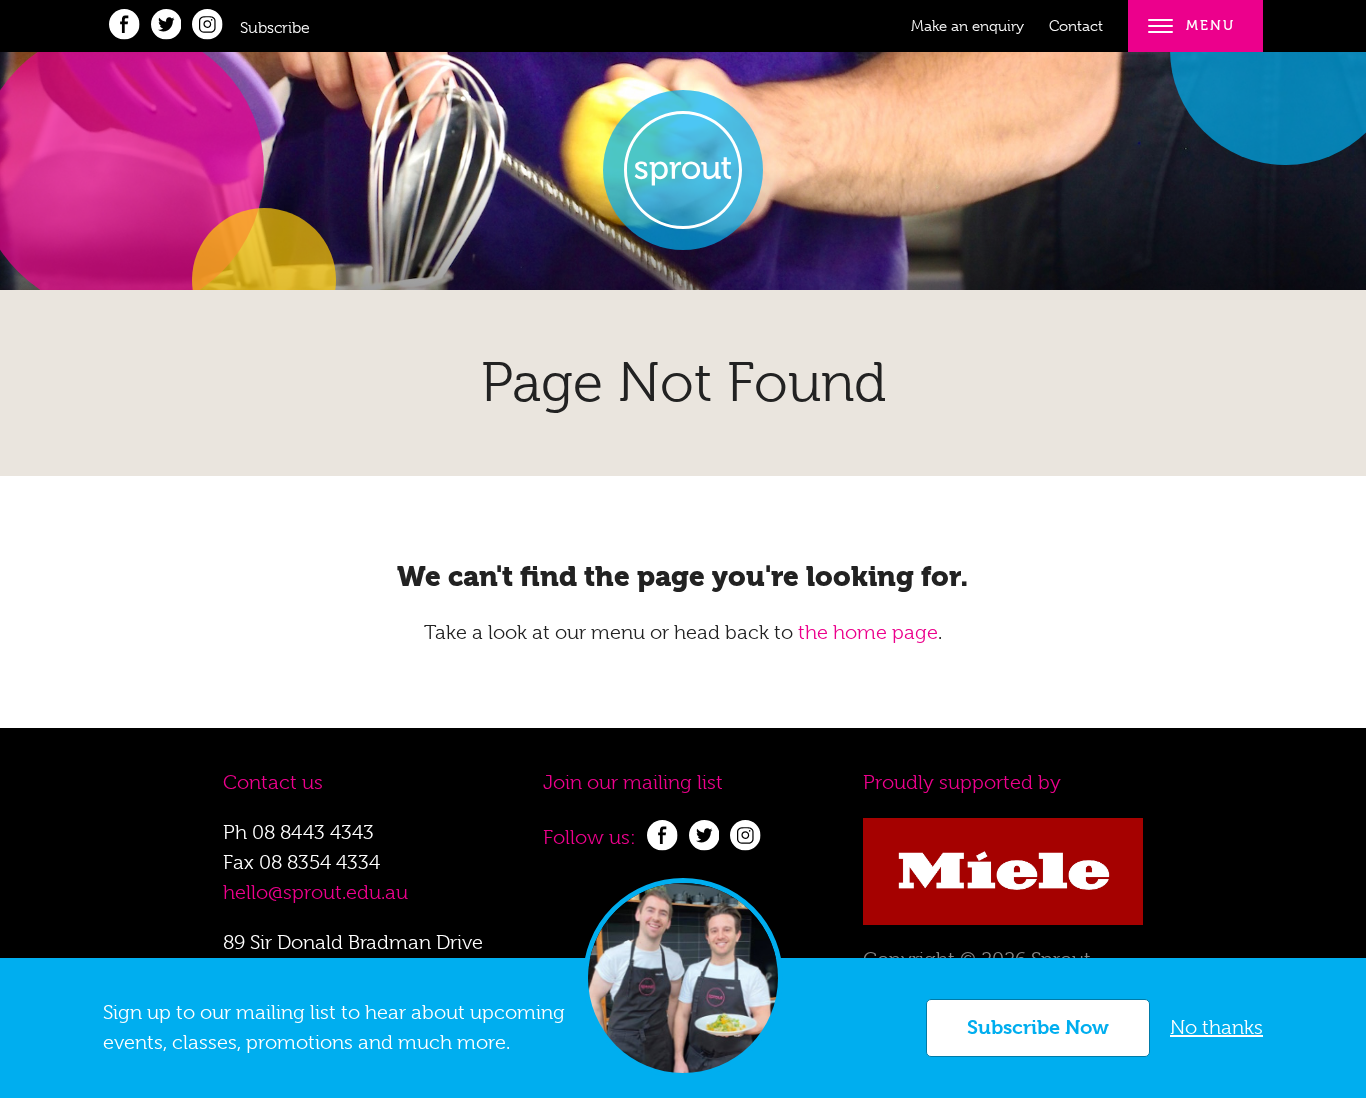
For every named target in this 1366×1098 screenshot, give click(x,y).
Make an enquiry (967, 26)
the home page (868, 632)
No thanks (1216, 1027)
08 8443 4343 (313, 832)
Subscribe (275, 28)
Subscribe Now (1038, 1027)
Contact (1076, 26)
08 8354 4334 (319, 862)
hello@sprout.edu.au (315, 892)
